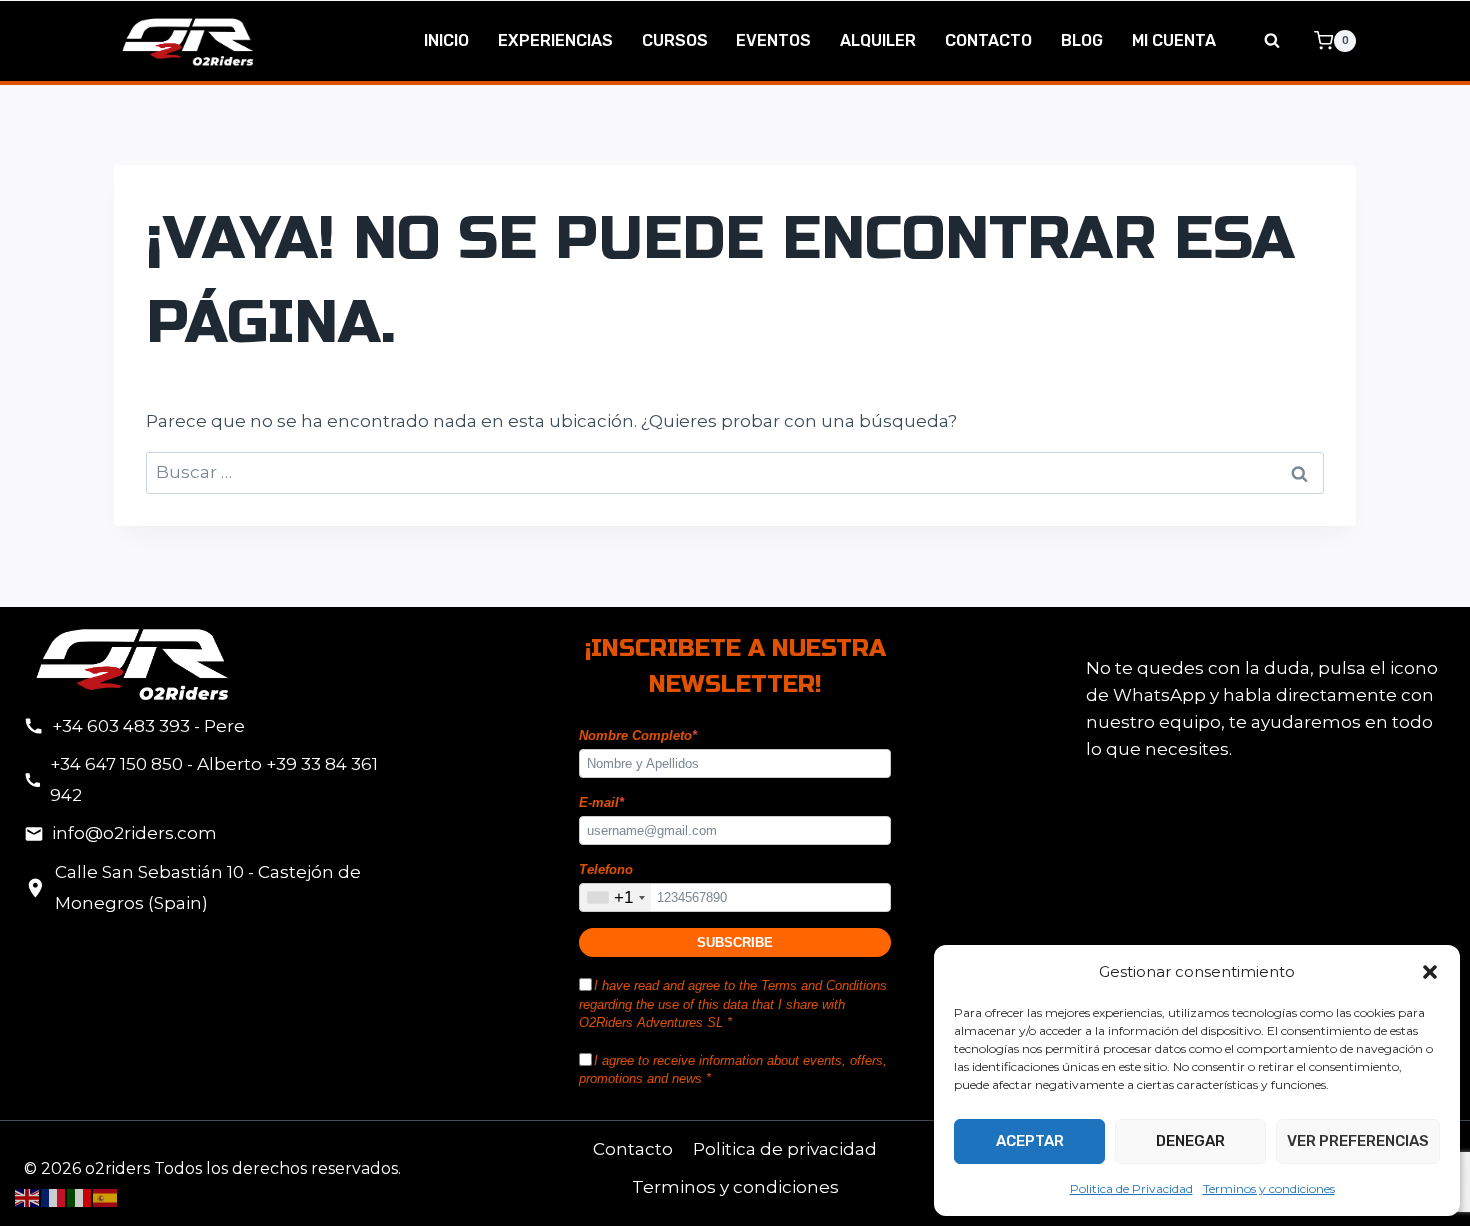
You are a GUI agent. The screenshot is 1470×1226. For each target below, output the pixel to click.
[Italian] (80, 1197)
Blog (1082, 40)
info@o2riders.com (134, 833)
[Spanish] (106, 1197)
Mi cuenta (1174, 40)
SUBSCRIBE (735, 942)
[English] (28, 1197)
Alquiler (878, 40)
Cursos (675, 40)
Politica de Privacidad (1131, 1188)
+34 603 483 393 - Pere (148, 726)
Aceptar (1030, 1141)
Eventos (773, 40)
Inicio (446, 40)
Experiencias (555, 40)
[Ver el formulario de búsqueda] (1272, 41)
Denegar (1190, 1141)
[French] (54, 1197)
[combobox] (615, 897)
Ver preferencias (1358, 1141)
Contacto (988, 40)
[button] (1430, 972)
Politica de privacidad (785, 1149)
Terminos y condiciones (1269, 1188)
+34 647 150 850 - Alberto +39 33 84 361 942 (214, 779)
